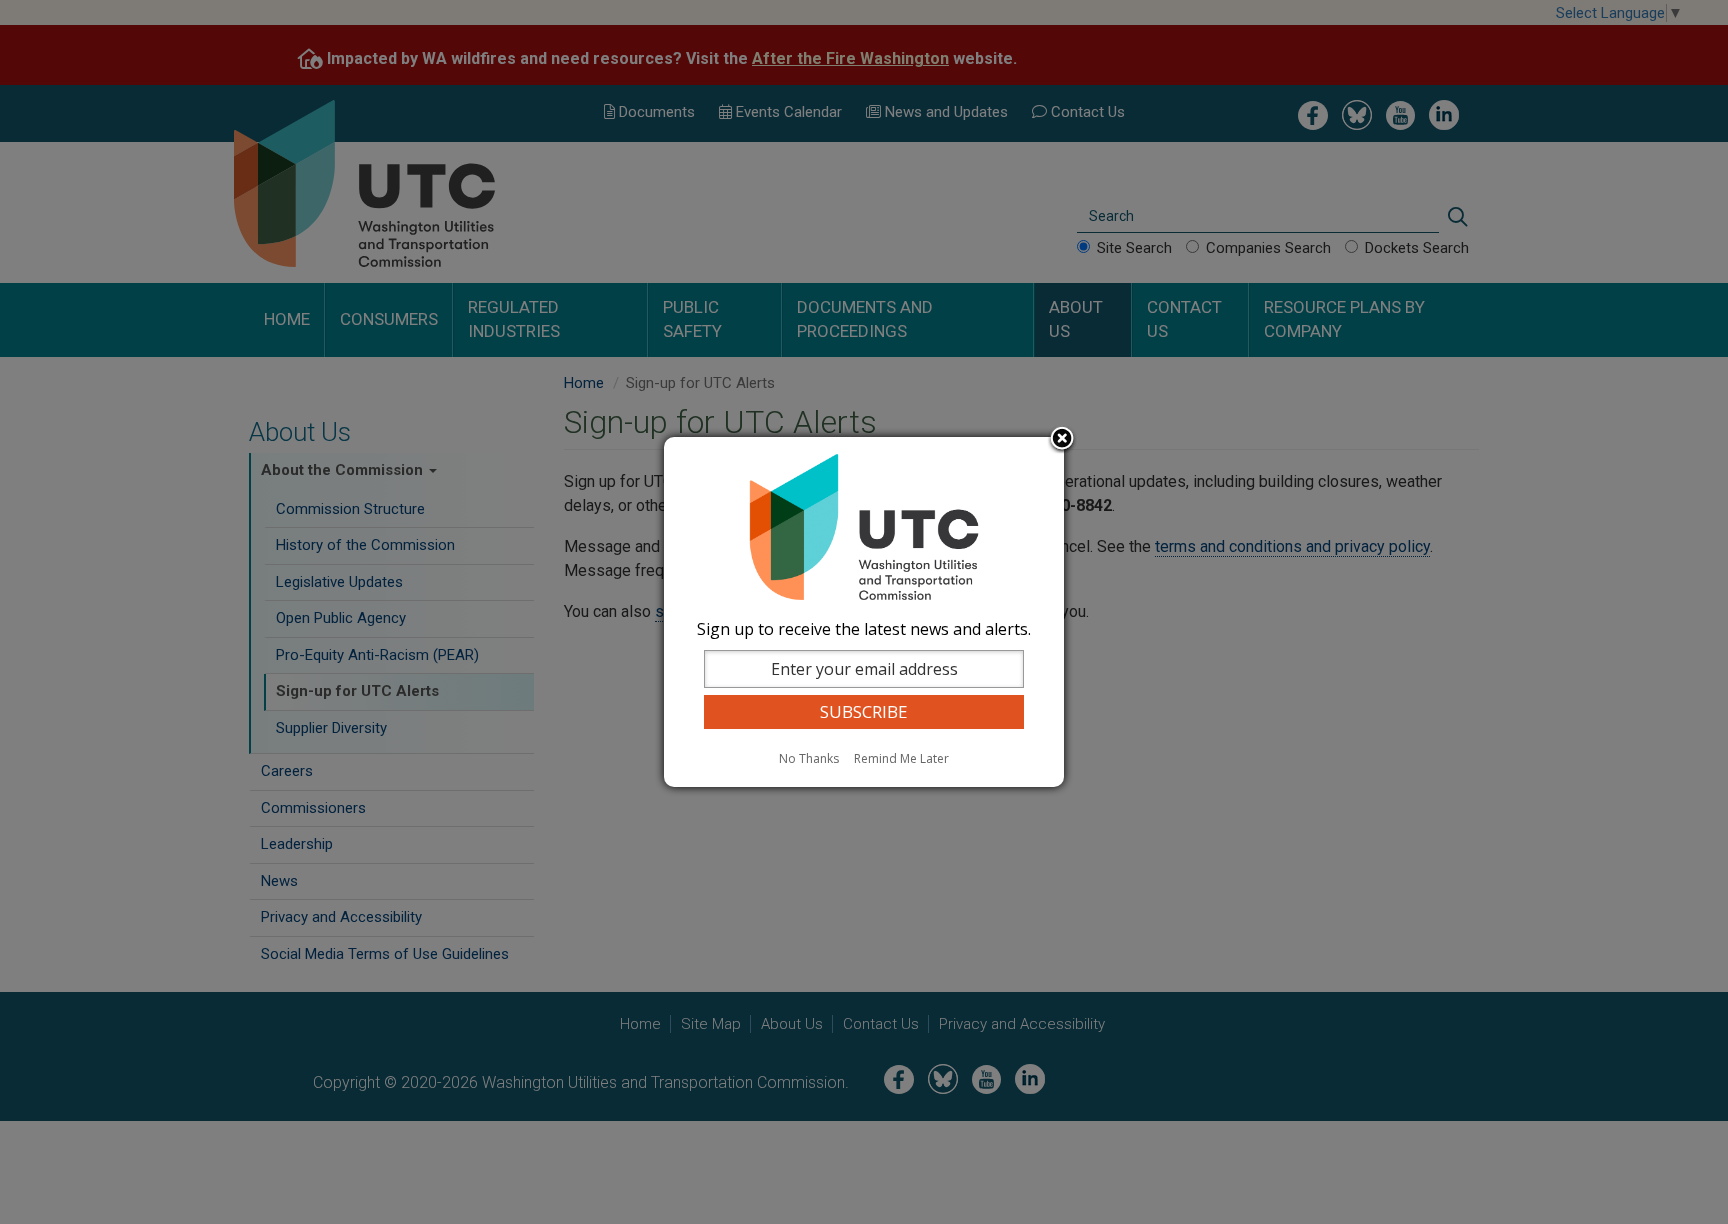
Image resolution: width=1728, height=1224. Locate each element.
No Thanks (809, 758)
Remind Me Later (901, 758)
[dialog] (864, 612)
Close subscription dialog (1062, 440)
